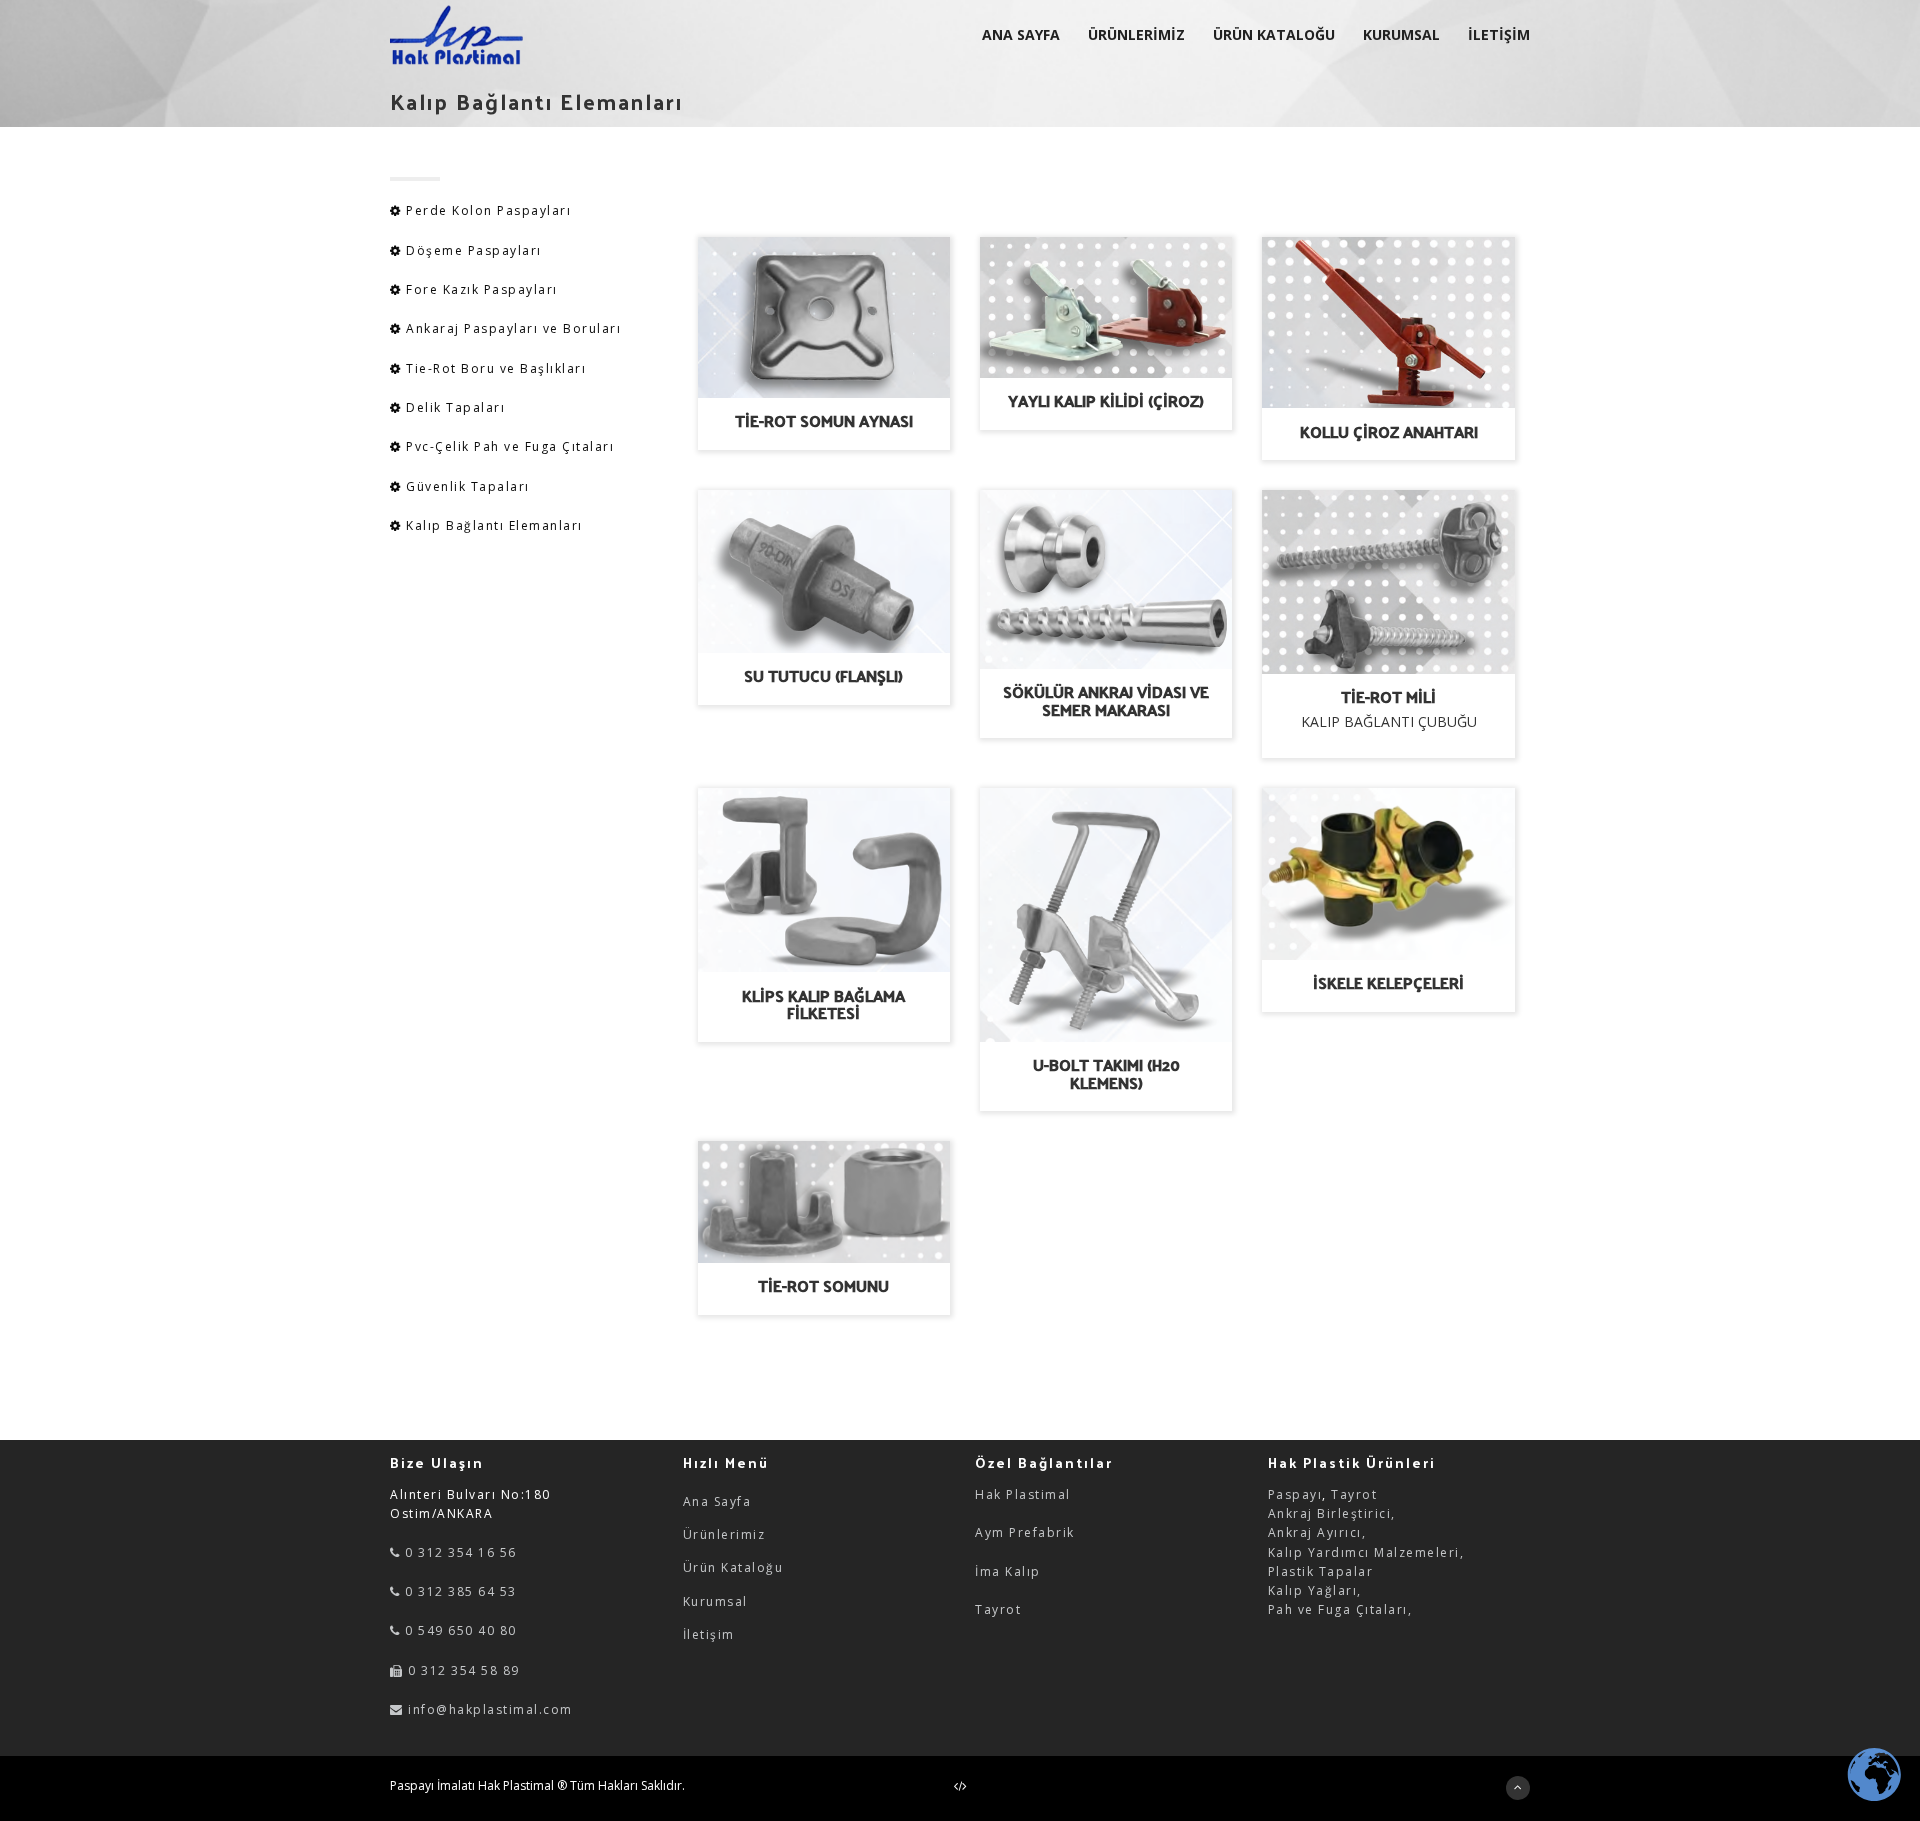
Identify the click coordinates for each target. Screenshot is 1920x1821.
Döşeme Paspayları (474, 250)
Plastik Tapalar (1321, 1571)
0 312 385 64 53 (459, 1591)
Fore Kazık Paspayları (482, 289)
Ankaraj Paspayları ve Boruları (513, 328)
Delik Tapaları (454, 407)
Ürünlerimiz (724, 1534)
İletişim (709, 1634)
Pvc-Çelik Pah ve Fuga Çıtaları (508, 446)
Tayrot (998, 1609)
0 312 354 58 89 (462, 1670)
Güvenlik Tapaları (466, 486)
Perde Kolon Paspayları (488, 210)
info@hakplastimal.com (490, 1709)
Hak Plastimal (1023, 1494)
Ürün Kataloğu (733, 1567)
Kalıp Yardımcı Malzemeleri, (1366, 1552)
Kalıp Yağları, (1315, 1590)
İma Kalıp (1008, 1571)
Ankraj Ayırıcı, (1317, 1532)
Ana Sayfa (717, 1501)
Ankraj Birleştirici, (1332, 1513)
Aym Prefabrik (1025, 1532)
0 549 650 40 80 (459, 1630)
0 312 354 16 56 (459, 1552)
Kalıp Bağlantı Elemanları (492, 525)
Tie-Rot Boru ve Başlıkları (494, 368)
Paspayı (1295, 1494)
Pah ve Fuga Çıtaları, (1340, 1609)
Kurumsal (715, 1601)
